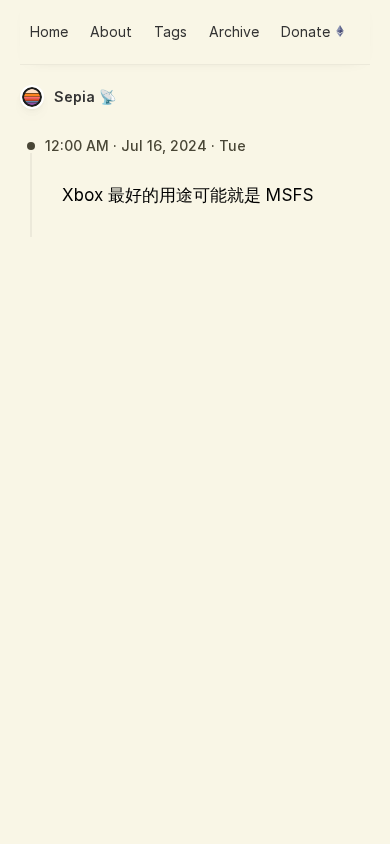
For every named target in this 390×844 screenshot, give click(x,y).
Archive (234, 31)
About (111, 31)
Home (49, 31)
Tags (170, 31)
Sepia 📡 (85, 96)
